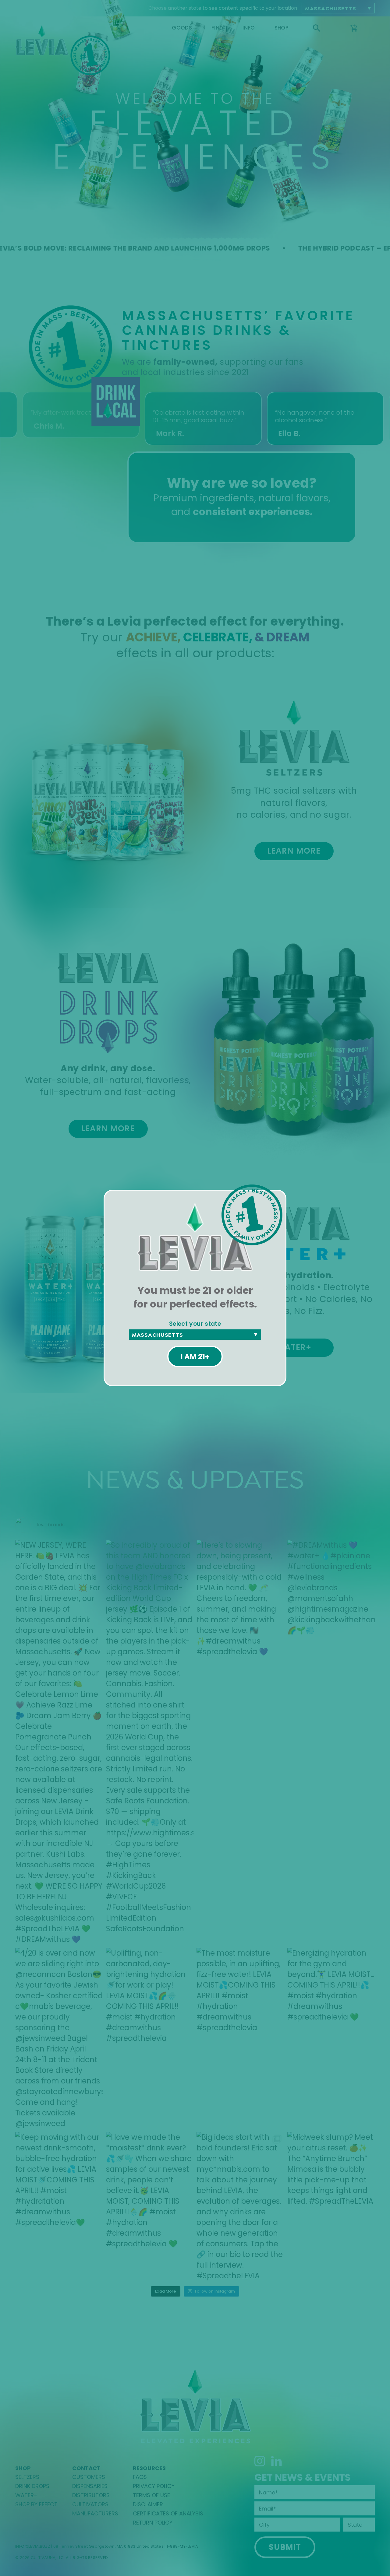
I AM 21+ (195, 1357)
